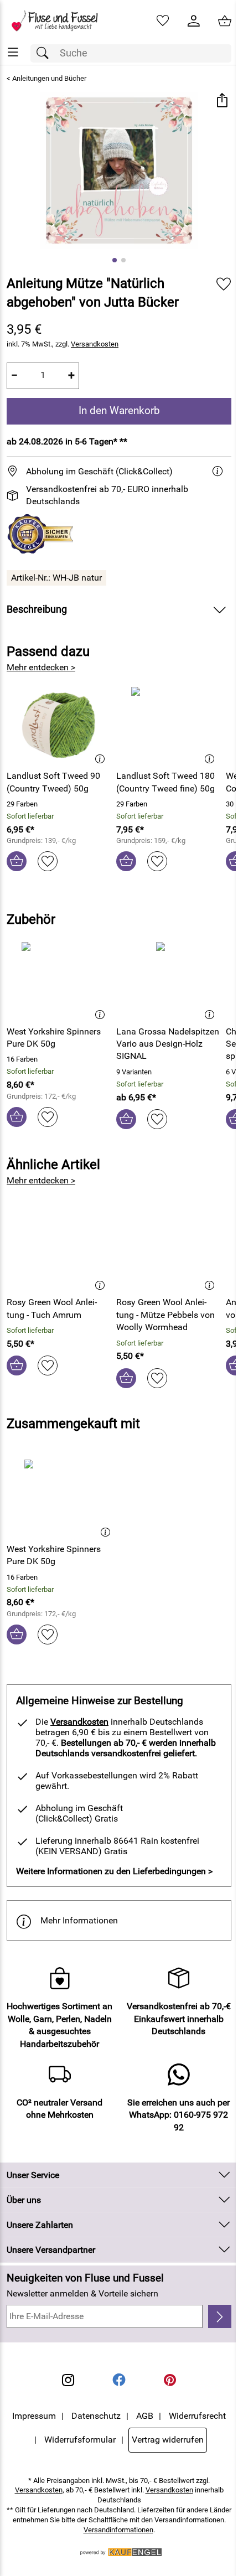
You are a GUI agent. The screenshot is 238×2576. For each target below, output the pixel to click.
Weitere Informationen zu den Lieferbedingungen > (114, 1871)
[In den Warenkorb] (17, 861)
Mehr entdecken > (41, 667)
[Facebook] (119, 2380)
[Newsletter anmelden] (220, 2316)
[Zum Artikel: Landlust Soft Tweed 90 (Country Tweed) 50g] (59, 724)
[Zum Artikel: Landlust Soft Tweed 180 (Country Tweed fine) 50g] (168, 724)
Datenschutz (96, 2416)
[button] (222, 102)
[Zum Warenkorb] (225, 21)
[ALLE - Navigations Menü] (13, 52)
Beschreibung (37, 609)
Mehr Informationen (79, 1920)
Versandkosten (95, 344)
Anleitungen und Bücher (49, 78)
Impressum (34, 2416)
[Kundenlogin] (194, 21)
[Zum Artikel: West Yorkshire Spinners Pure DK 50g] (59, 979)
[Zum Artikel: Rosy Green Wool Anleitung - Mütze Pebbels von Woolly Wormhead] (168, 1250)
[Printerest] (170, 2380)
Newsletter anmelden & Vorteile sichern (82, 2293)
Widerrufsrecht (197, 2416)
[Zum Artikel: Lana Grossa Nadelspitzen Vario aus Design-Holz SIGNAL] (168, 979)
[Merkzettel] (163, 21)
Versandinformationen (118, 2530)
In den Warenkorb (119, 410)
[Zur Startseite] (59, 21)
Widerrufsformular (80, 2440)
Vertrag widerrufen (168, 2440)
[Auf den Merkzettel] (224, 284)
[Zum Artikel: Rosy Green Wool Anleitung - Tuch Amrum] (59, 1250)
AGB (145, 2416)
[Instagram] (68, 2380)
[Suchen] (45, 53)
